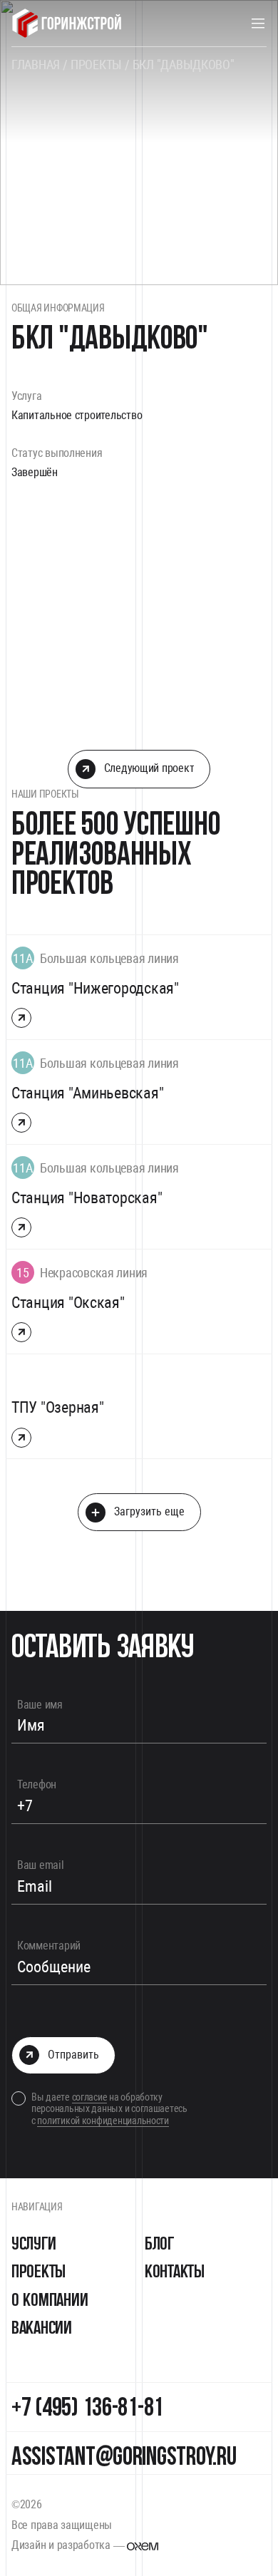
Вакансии (42, 2328)
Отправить (73, 2055)
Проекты (38, 2272)
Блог (159, 2244)
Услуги (34, 2244)
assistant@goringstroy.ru (124, 2458)
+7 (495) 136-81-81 (87, 2409)
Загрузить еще (149, 1511)
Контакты (175, 2272)
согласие (90, 2097)
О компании (50, 2301)
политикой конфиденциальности (103, 2121)
